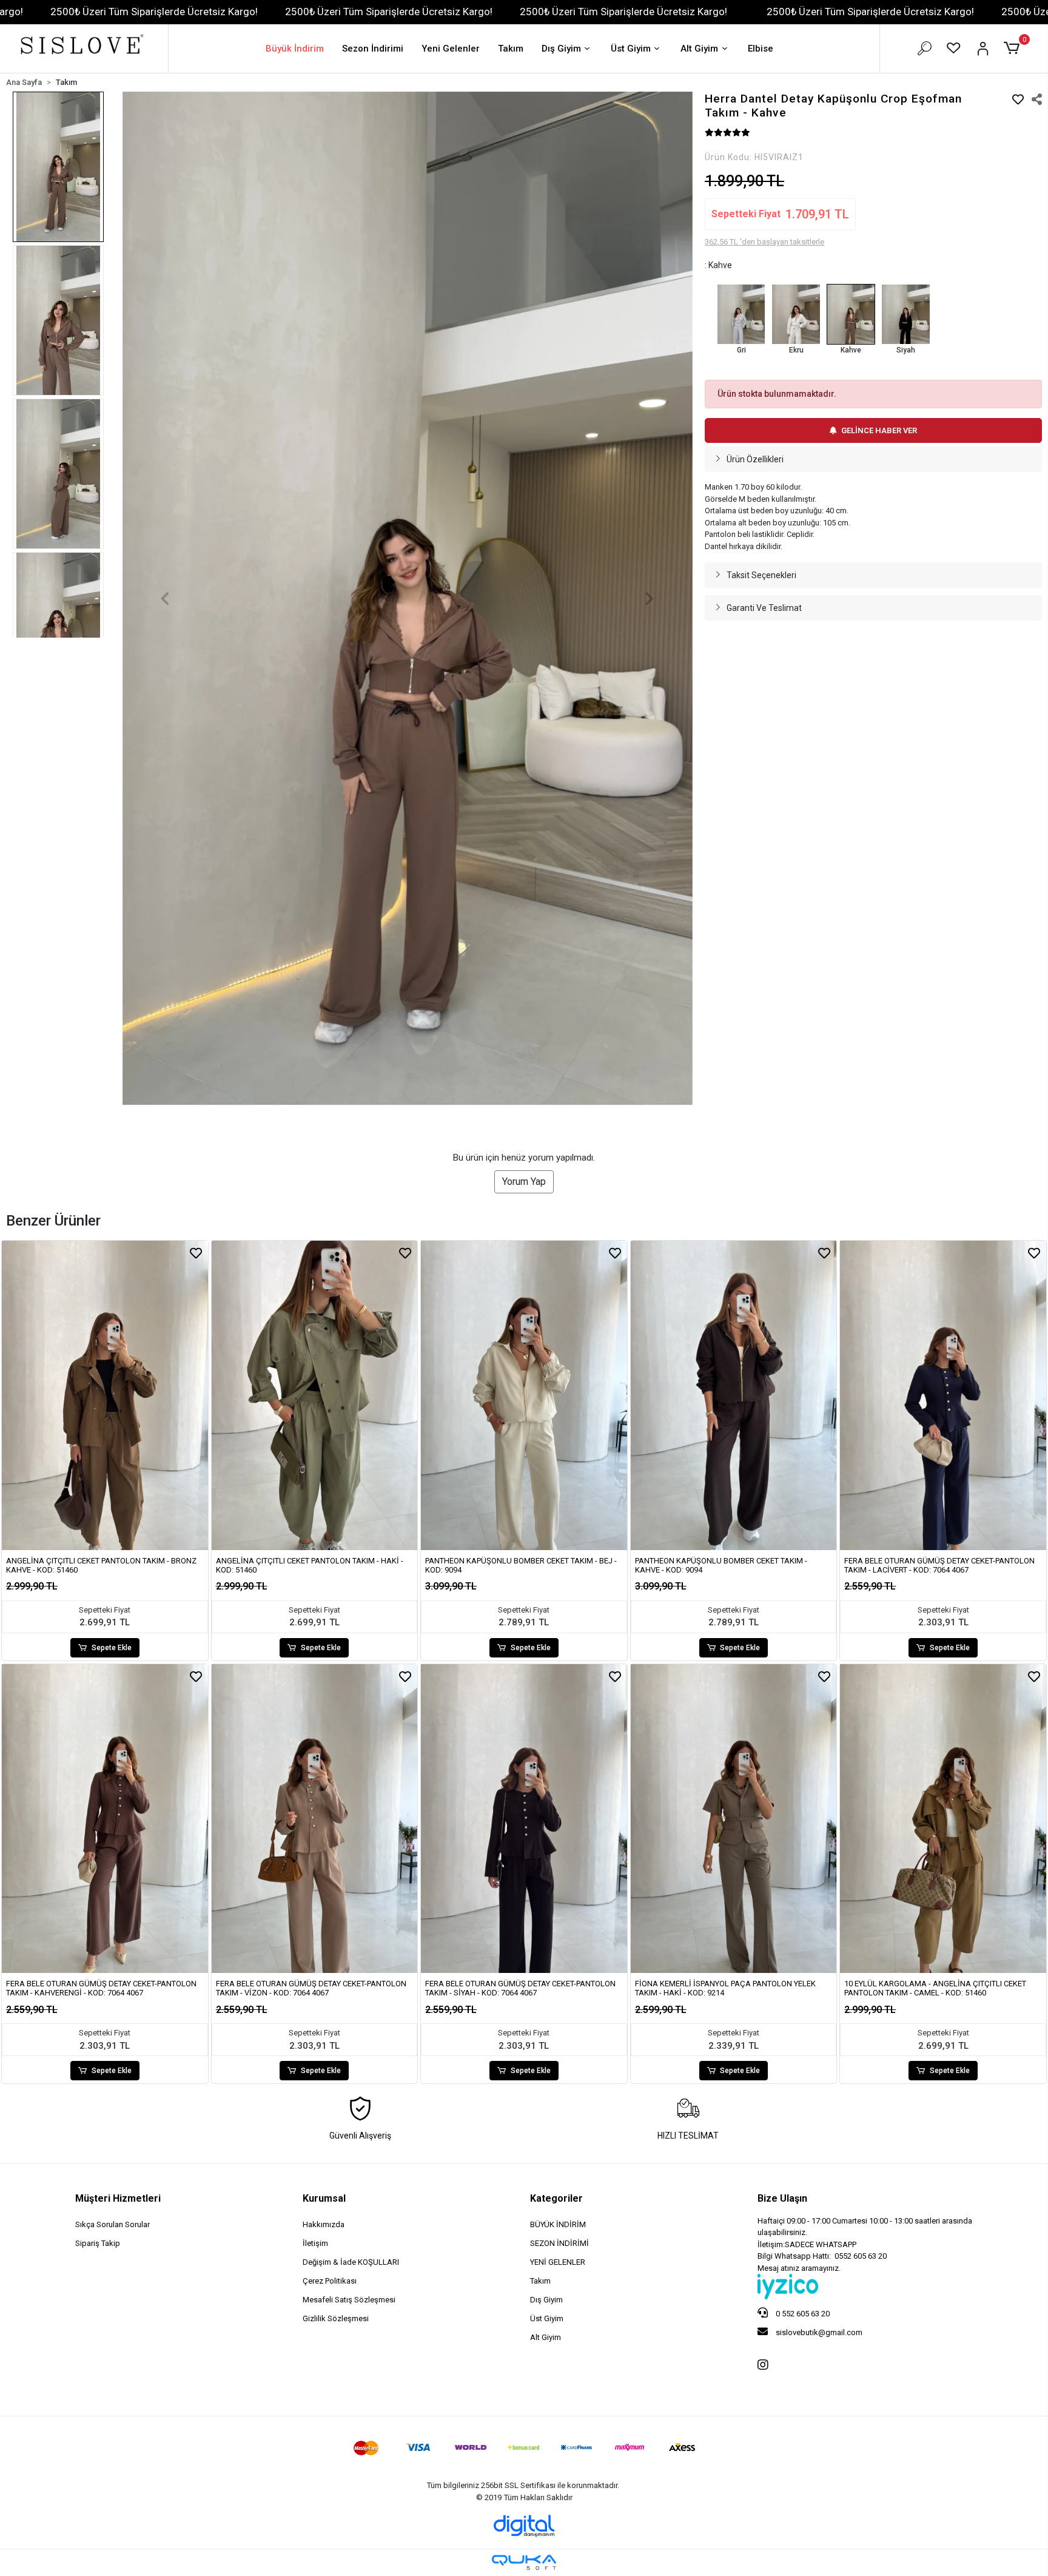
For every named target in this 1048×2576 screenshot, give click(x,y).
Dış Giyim (561, 49)
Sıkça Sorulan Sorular (113, 2224)
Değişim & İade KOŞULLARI (351, 2262)
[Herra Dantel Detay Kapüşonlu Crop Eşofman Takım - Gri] (741, 314)
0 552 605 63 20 (802, 2314)
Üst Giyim (631, 49)
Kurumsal (324, 2198)
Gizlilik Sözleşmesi (336, 2318)
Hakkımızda (324, 2224)
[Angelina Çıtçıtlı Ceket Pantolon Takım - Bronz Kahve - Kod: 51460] (105, 1395)
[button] (1014, 49)
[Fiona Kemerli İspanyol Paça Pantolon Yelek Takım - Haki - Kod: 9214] (734, 1819)
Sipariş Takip (98, 2243)
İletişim (315, 2243)
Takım (511, 49)
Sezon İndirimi (373, 49)
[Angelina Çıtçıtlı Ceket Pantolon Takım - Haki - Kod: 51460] (315, 1395)
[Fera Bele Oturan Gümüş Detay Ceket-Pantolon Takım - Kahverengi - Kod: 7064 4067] (105, 1819)
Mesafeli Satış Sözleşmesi (349, 2300)
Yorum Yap (524, 1182)
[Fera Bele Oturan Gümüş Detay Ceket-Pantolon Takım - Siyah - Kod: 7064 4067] (524, 1819)
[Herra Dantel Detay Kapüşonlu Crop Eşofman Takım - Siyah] (905, 314)
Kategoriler (556, 2198)
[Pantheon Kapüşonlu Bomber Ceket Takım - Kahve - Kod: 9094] (734, 1395)
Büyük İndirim (295, 49)
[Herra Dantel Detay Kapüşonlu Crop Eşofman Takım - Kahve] (851, 314)
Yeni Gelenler (451, 49)
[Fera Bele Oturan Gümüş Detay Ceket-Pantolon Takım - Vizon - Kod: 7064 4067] (315, 1819)
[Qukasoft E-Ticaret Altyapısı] (524, 2562)
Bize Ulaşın (782, 2198)
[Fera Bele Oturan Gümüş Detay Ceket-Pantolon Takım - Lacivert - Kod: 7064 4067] (943, 1395)
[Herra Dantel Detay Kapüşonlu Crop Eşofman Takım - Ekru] (796, 314)
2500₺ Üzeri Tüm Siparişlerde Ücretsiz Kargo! (154, 12)
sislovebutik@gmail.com (818, 2332)
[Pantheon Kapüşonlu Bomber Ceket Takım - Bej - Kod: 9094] (524, 1395)
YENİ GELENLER (558, 2262)
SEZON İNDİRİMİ (559, 2243)
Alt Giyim (699, 49)
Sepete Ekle (112, 1648)
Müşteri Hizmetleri (118, 2198)
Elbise (761, 49)
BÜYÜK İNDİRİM (558, 2224)
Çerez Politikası (330, 2281)
